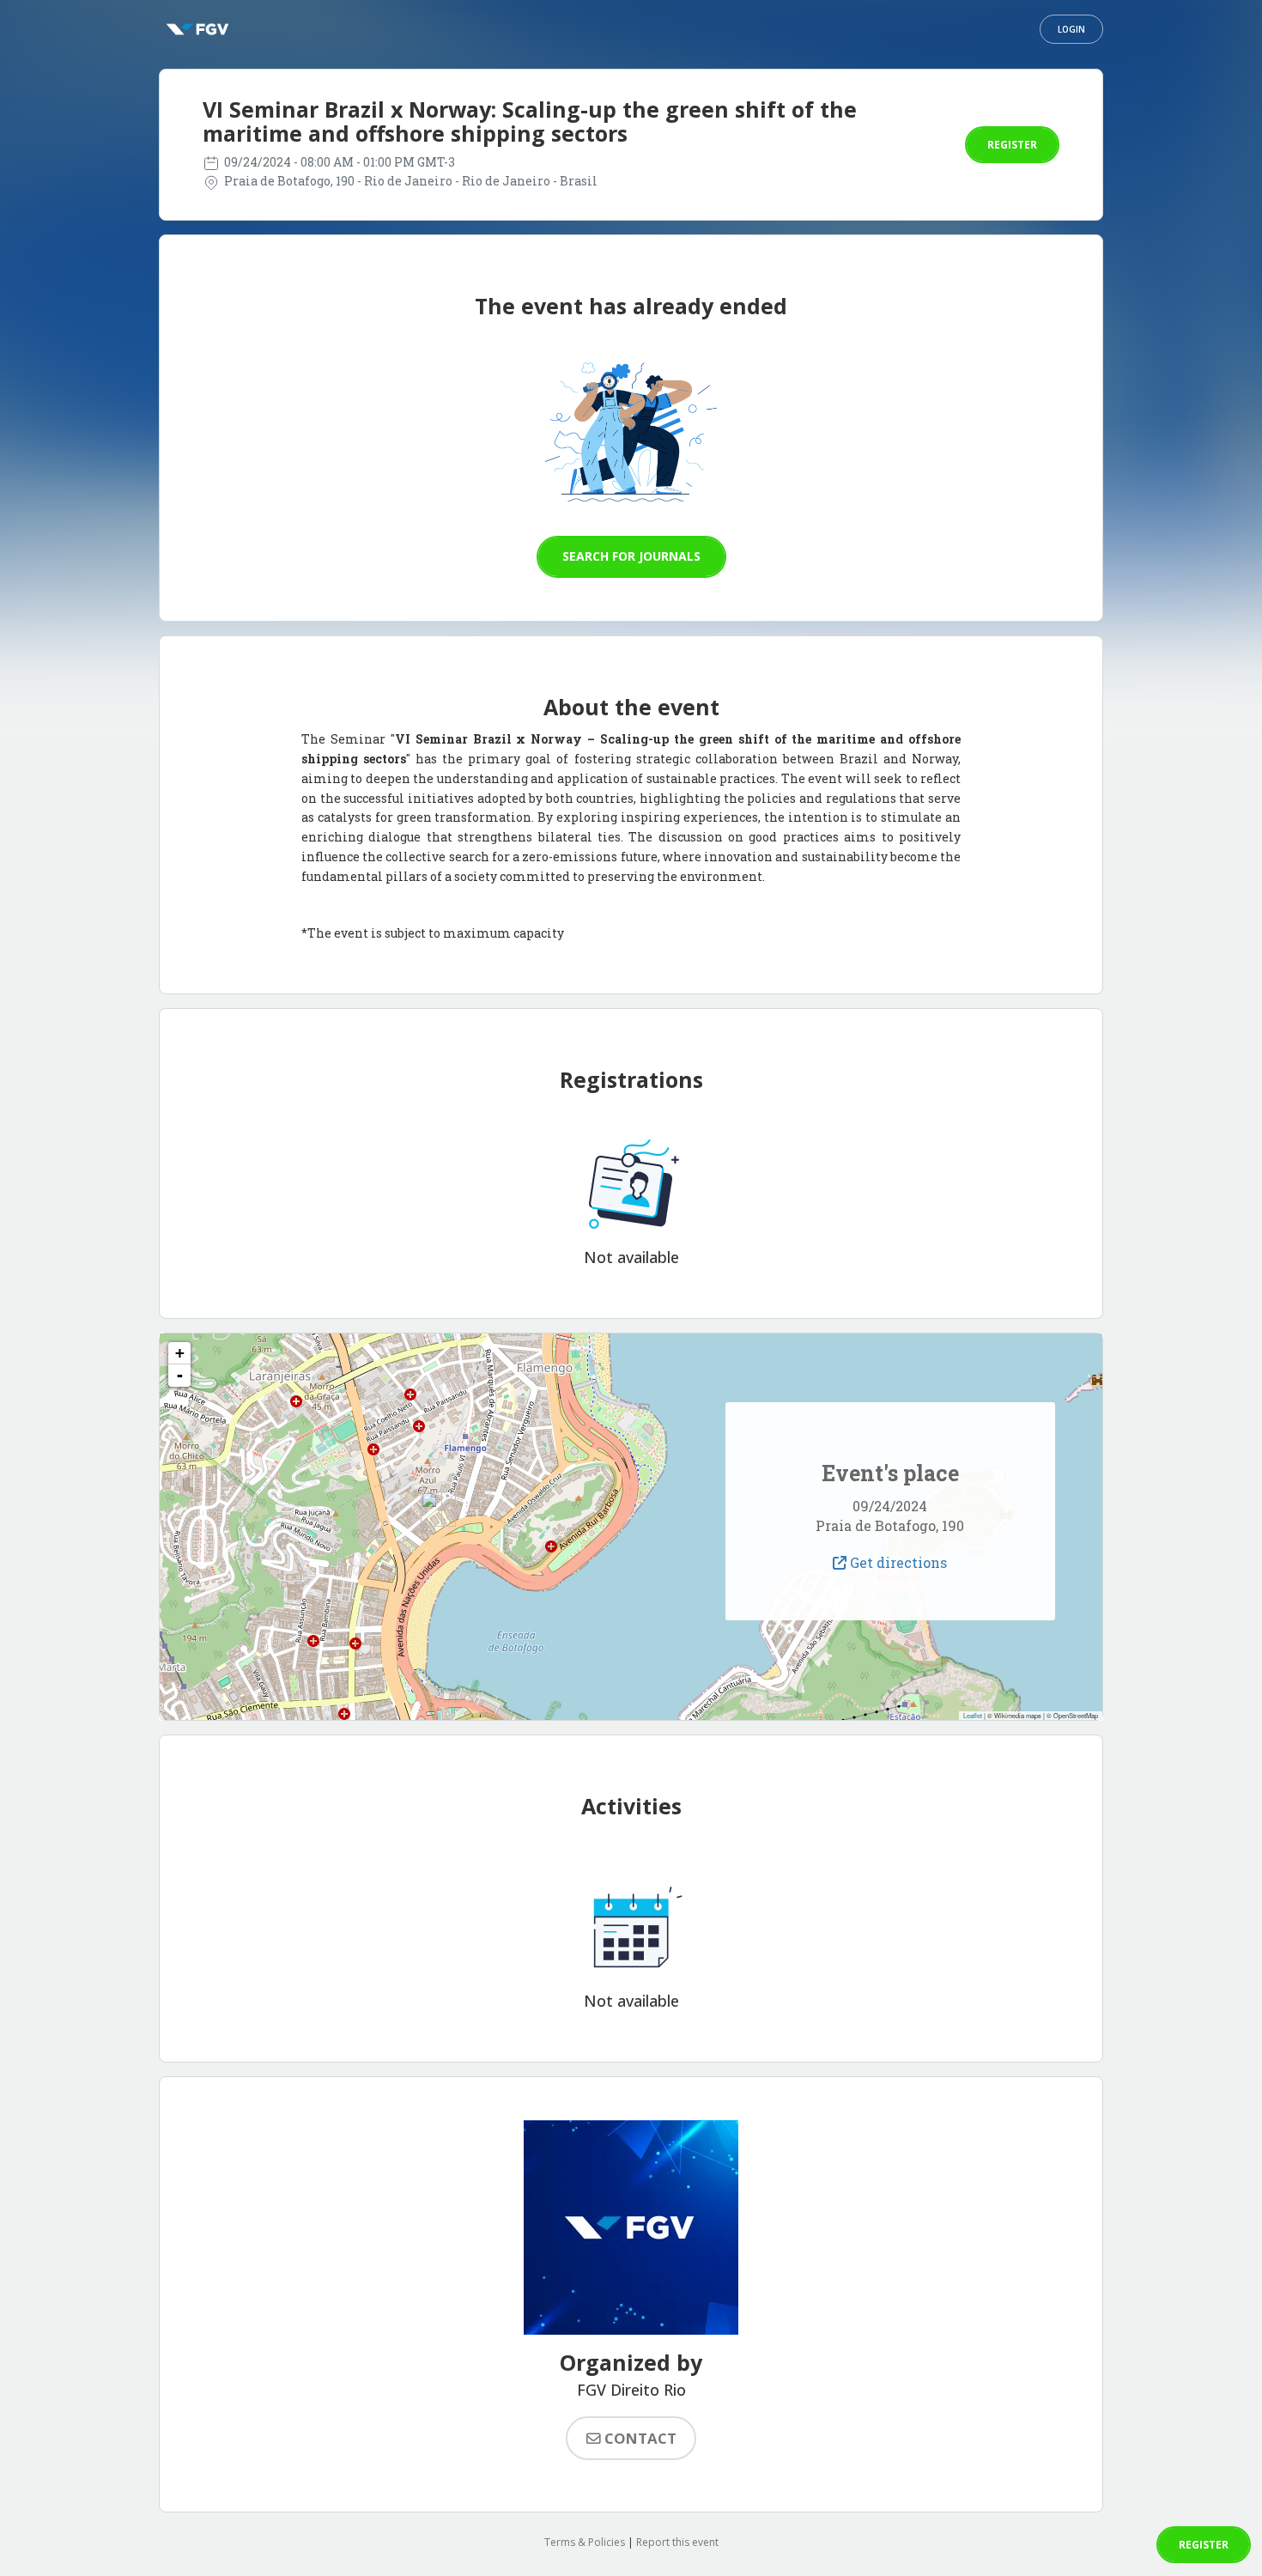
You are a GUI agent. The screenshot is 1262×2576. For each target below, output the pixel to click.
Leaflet (973, 1715)
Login (1071, 29)
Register (1012, 145)
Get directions (897, 1562)
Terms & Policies (585, 2542)
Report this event (677, 2542)
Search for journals (631, 556)
